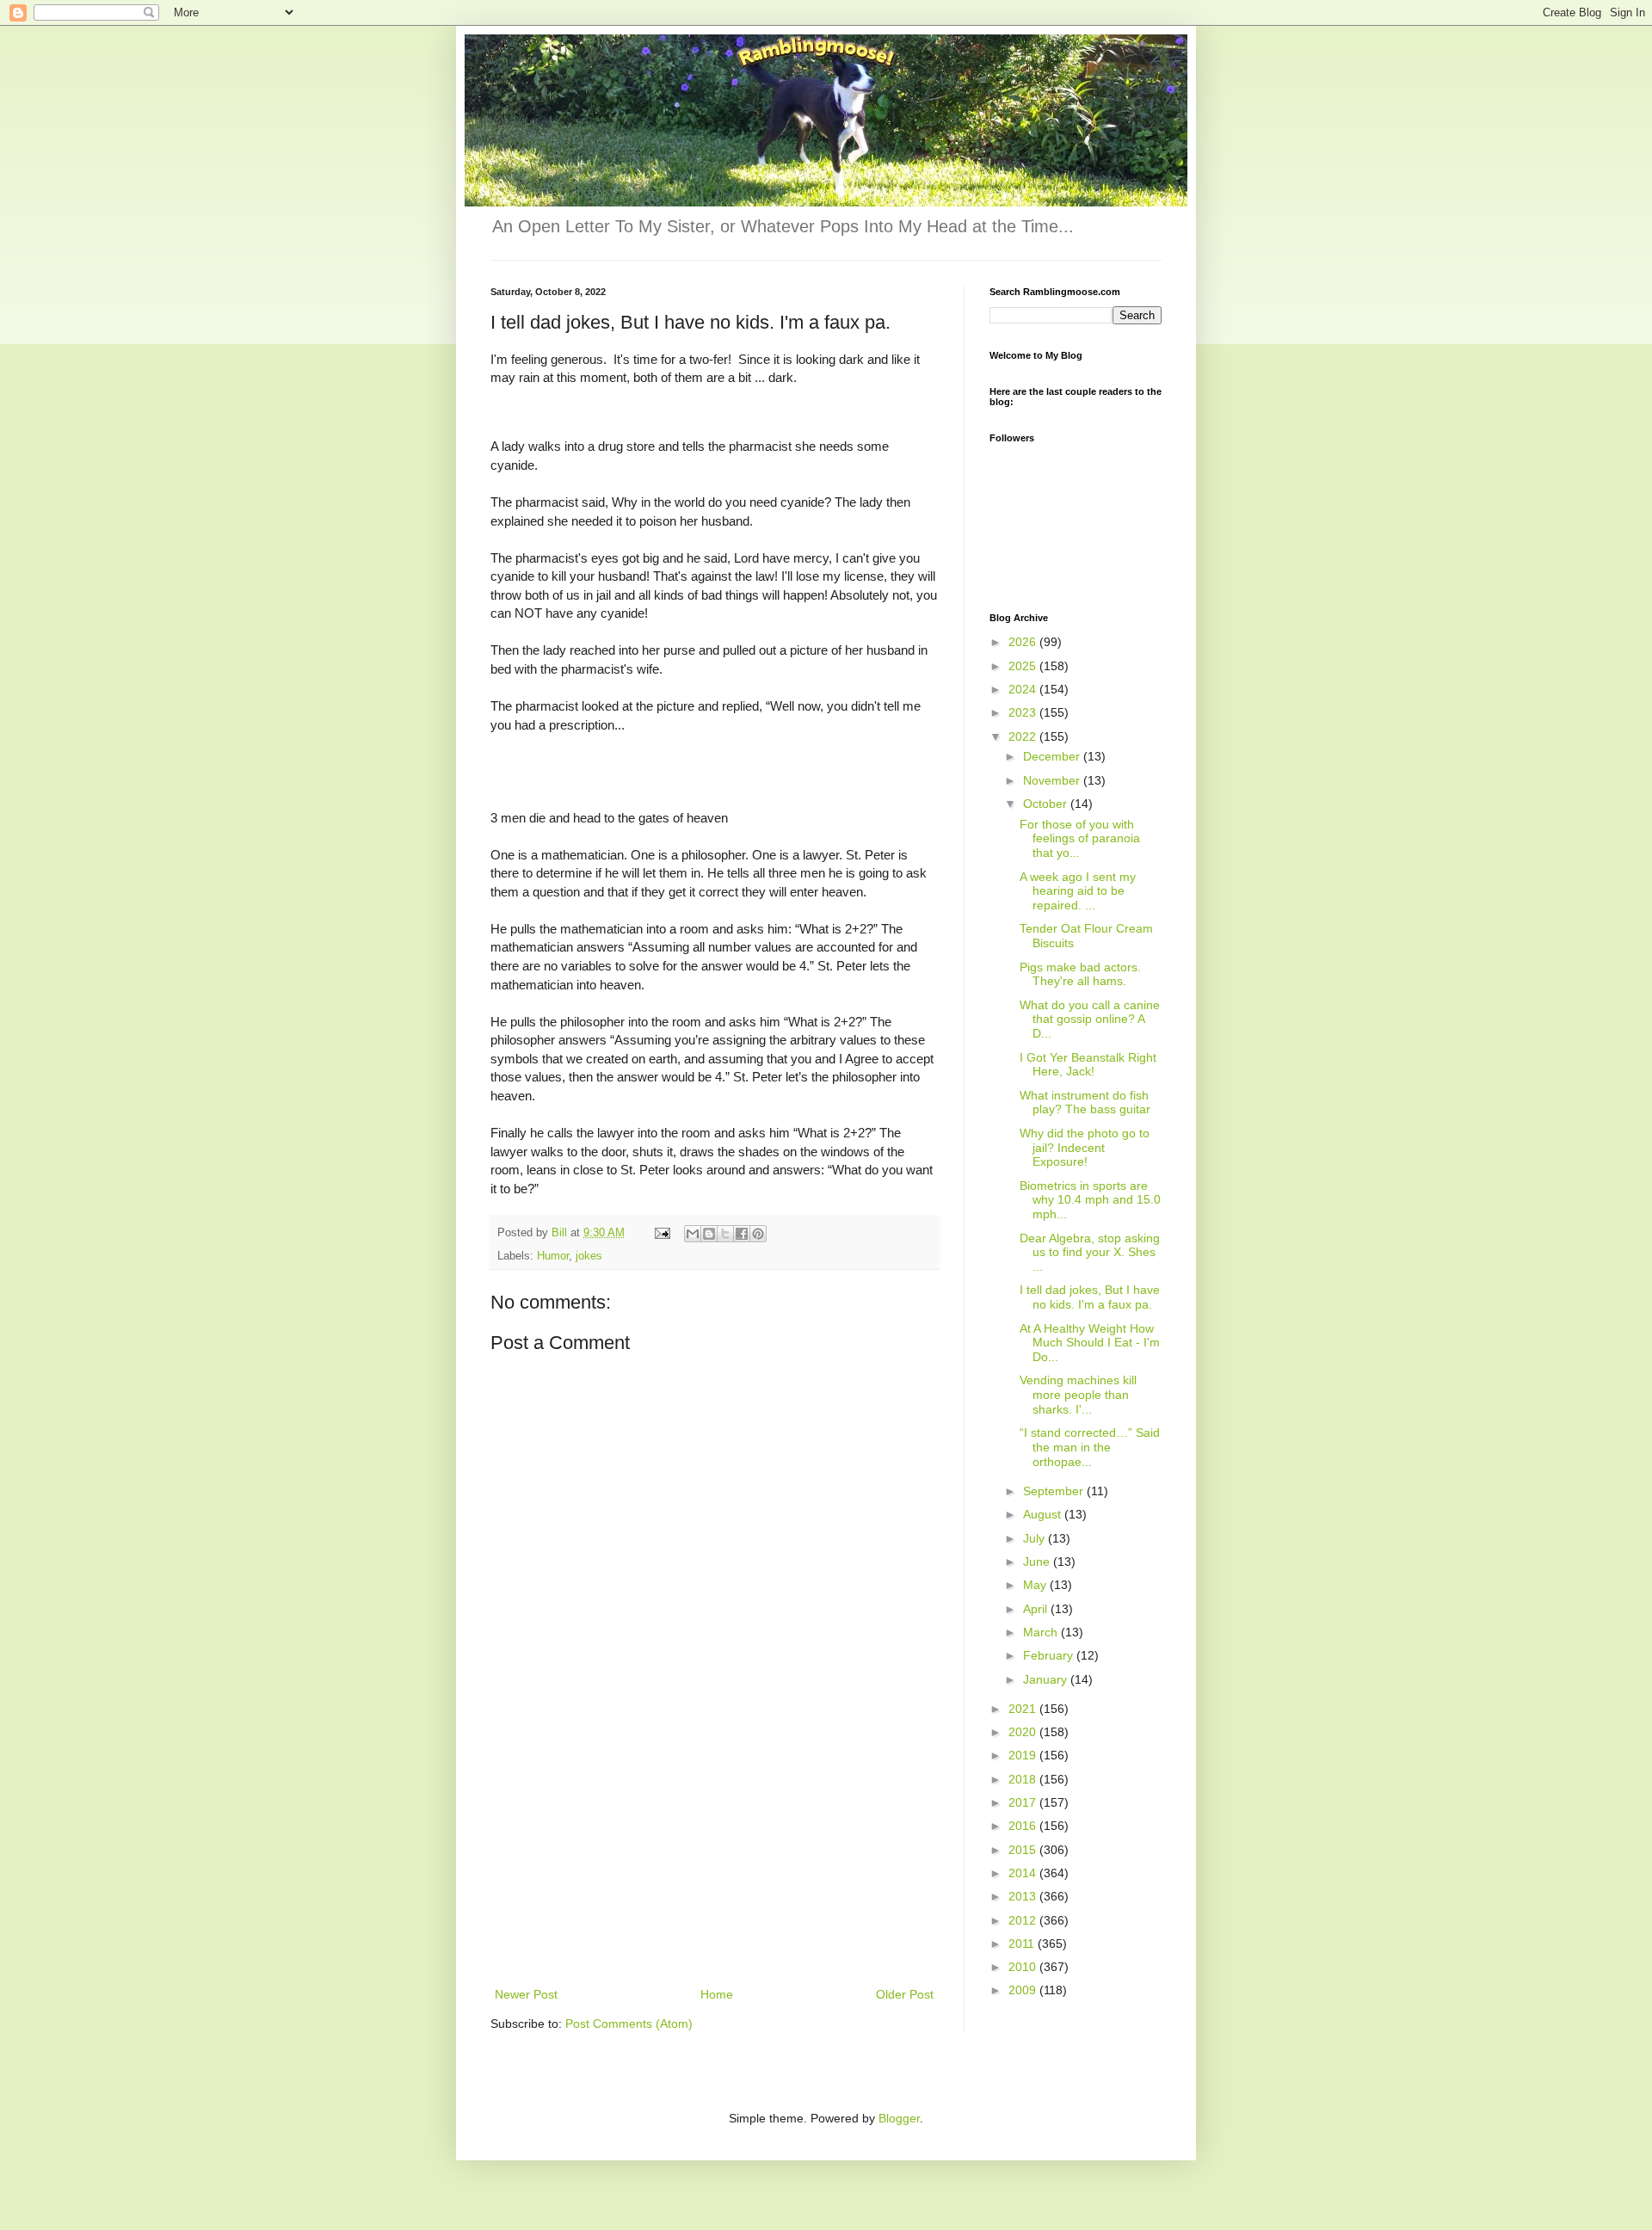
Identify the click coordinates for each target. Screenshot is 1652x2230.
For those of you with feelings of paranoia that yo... (1080, 839)
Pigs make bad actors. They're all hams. (1080, 974)
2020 (1024, 1732)
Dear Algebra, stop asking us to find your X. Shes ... (1090, 1253)
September (1055, 1491)
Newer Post (526, 1994)
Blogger (899, 2118)
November (1053, 780)
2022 (1024, 736)
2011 (1023, 1944)
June (1038, 1562)
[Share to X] (725, 1234)
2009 (1024, 1990)
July (1036, 1538)
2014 (1024, 1873)
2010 (1024, 1967)
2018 (1024, 1779)
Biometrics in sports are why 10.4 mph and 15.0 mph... (1090, 1200)
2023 (1024, 712)
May (1036, 1585)
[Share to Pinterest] (758, 1234)
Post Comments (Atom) (629, 2024)
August (1044, 1514)
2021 (1024, 1709)
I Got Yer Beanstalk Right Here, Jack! (1088, 1065)
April (1037, 1609)
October (1047, 804)
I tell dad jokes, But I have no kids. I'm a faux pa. (1090, 1297)
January (1047, 1679)
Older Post (905, 1994)
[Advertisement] (714, 1855)
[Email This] (693, 1234)
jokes (589, 1256)
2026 (1024, 642)
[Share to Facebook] (742, 1234)
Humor (553, 1256)
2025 (1024, 666)
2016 (1024, 1826)
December (1053, 756)
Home (717, 1994)
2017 (1024, 1802)
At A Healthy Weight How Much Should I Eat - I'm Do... (1090, 1343)
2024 (1024, 689)
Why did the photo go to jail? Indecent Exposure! (1085, 1148)
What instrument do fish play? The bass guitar (1085, 1103)
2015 (1024, 1850)
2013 (1024, 1896)
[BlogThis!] (709, 1234)
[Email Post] (662, 1233)
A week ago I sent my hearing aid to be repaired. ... (1078, 891)
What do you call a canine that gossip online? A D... (1090, 1020)
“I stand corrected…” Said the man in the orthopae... (1090, 1447)
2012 (1024, 1920)
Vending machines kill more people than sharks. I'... (1078, 1395)
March (1042, 1632)
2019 (1024, 1755)
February (1050, 1655)
